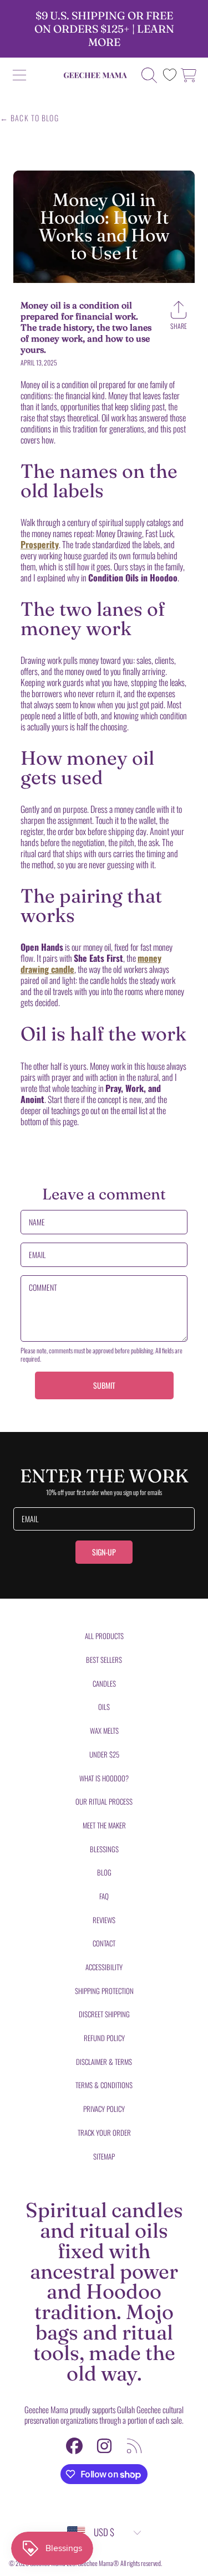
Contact (104, 1943)
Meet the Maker (104, 1825)
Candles (104, 1683)
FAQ (104, 1896)
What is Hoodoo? (104, 1778)
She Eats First (98, 958)
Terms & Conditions (104, 2085)
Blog (104, 1872)
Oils (104, 1707)
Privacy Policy (104, 2109)
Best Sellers (104, 1660)
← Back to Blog (29, 118)
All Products (104, 1636)
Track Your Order (104, 2132)
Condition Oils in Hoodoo (133, 578)
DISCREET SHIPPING (104, 2014)
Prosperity (40, 544)
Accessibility (104, 1967)
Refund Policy (104, 2038)
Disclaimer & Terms (104, 2062)
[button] (19, 75)
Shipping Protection (104, 1991)
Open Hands (42, 947)
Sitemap (104, 2156)
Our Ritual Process (104, 1801)
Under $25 (104, 1754)
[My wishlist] (170, 75)
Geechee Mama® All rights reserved (119, 2563)
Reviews (104, 1920)
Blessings (104, 1849)
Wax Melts (104, 1730)
